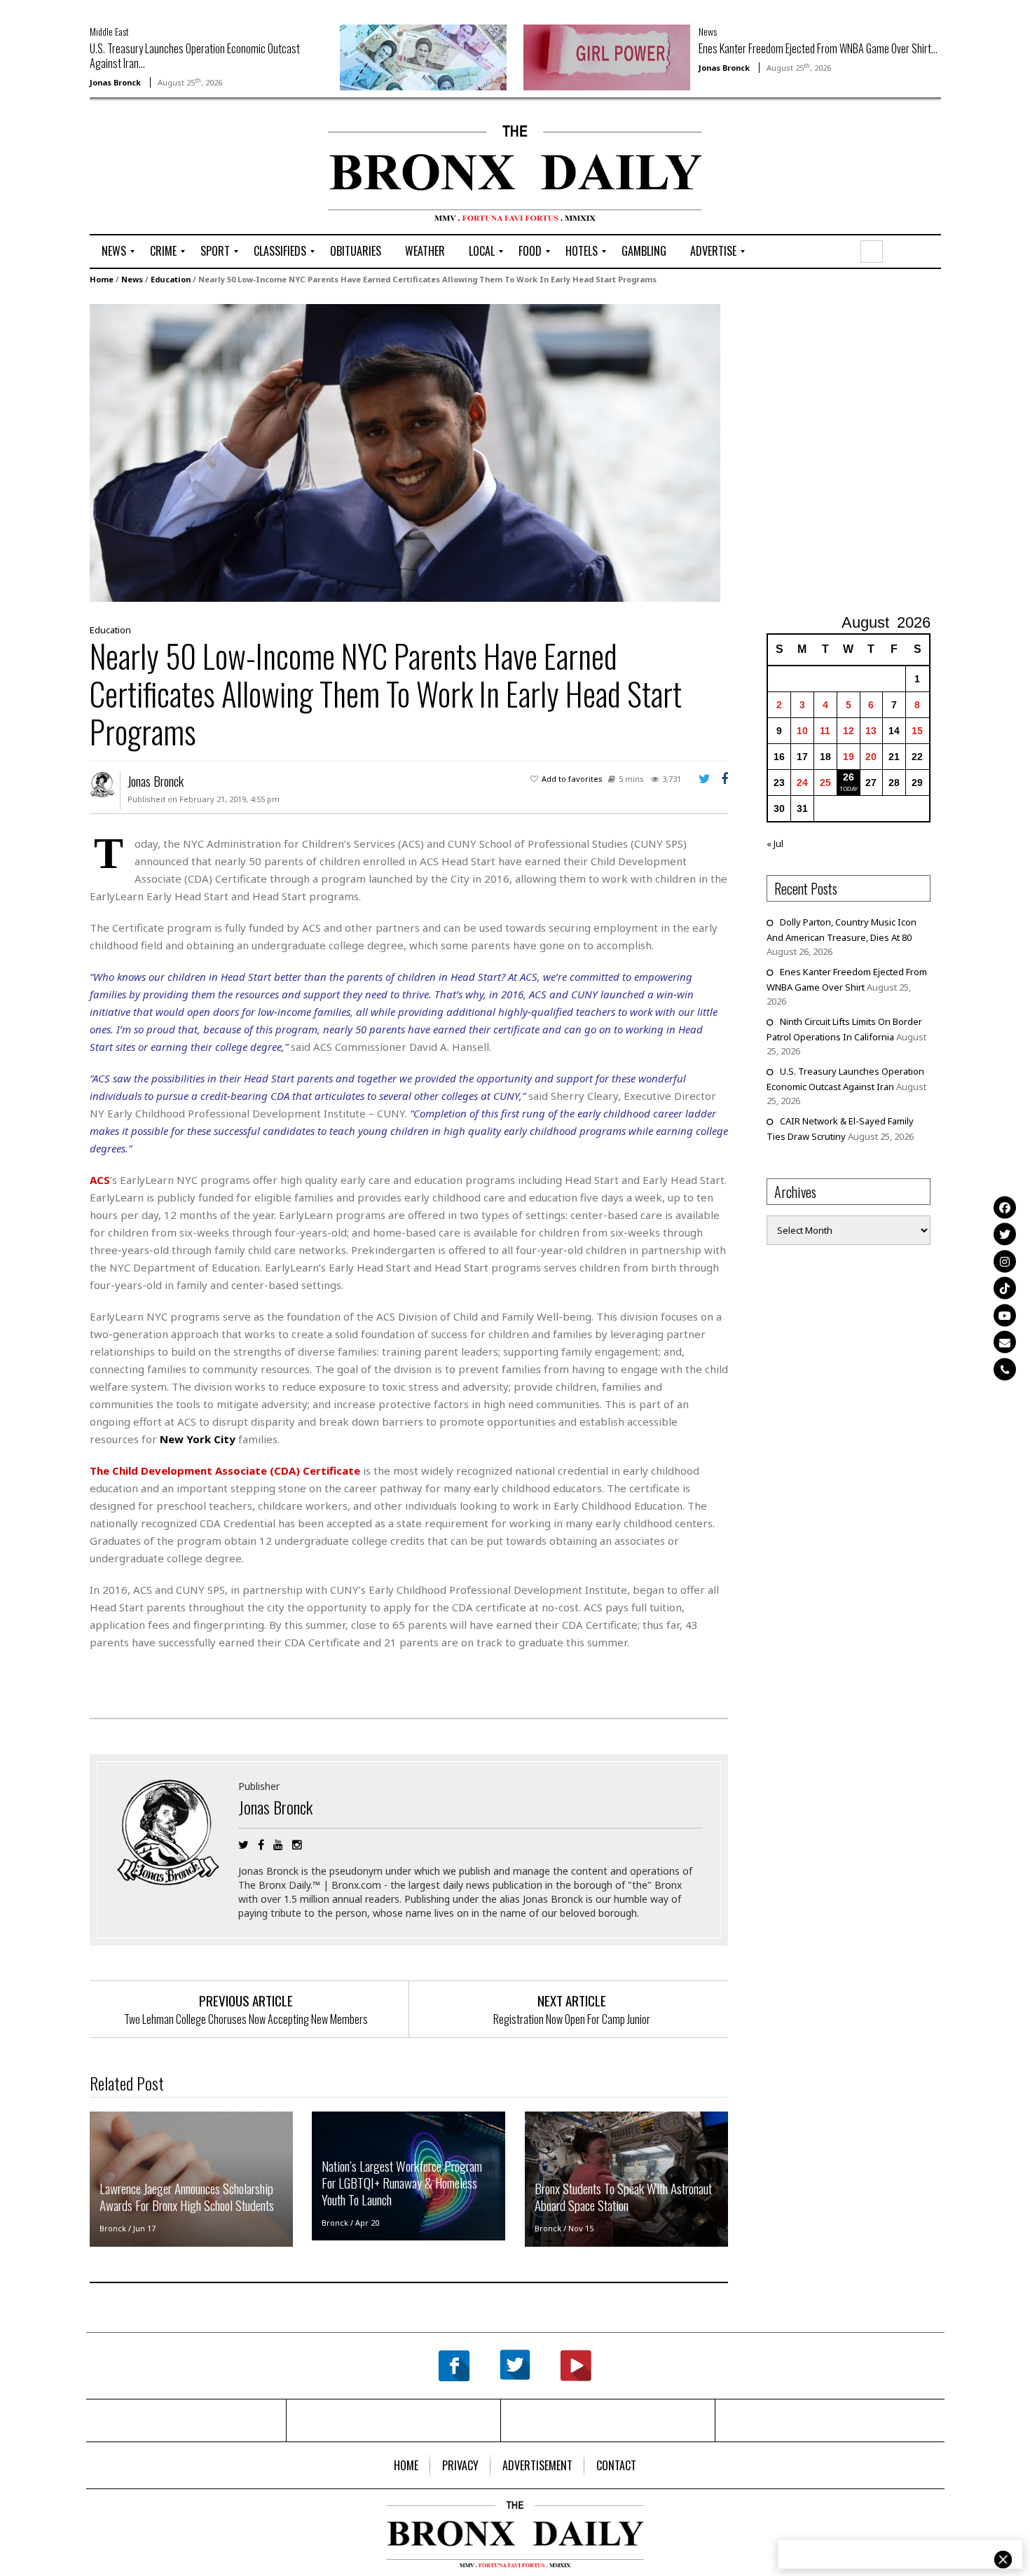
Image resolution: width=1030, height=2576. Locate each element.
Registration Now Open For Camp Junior (572, 2019)
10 (802, 731)
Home (102, 279)
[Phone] (1005, 1369)
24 (802, 783)
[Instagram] (1005, 1261)
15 (917, 731)
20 (871, 757)
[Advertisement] (172, 169)
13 (871, 731)
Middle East (109, 31)
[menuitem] (114, 252)
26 (849, 777)
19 (849, 757)
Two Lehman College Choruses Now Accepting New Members (246, 2019)
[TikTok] (1005, 1288)
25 (825, 783)
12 (849, 731)
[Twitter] (1005, 1234)
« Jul (775, 843)
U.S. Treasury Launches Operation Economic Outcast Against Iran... (195, 56)
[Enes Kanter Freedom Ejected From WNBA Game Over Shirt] (607, 56)
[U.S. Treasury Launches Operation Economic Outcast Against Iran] (423, 56)
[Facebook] (1005, 1207)
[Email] (1005, 1342)
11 (825, 731)
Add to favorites (572, 779)
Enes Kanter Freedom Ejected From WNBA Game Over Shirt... (818, 48)
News (708, 31)
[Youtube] (1005, 1315)
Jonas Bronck (115, 82)
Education (171, 279)
